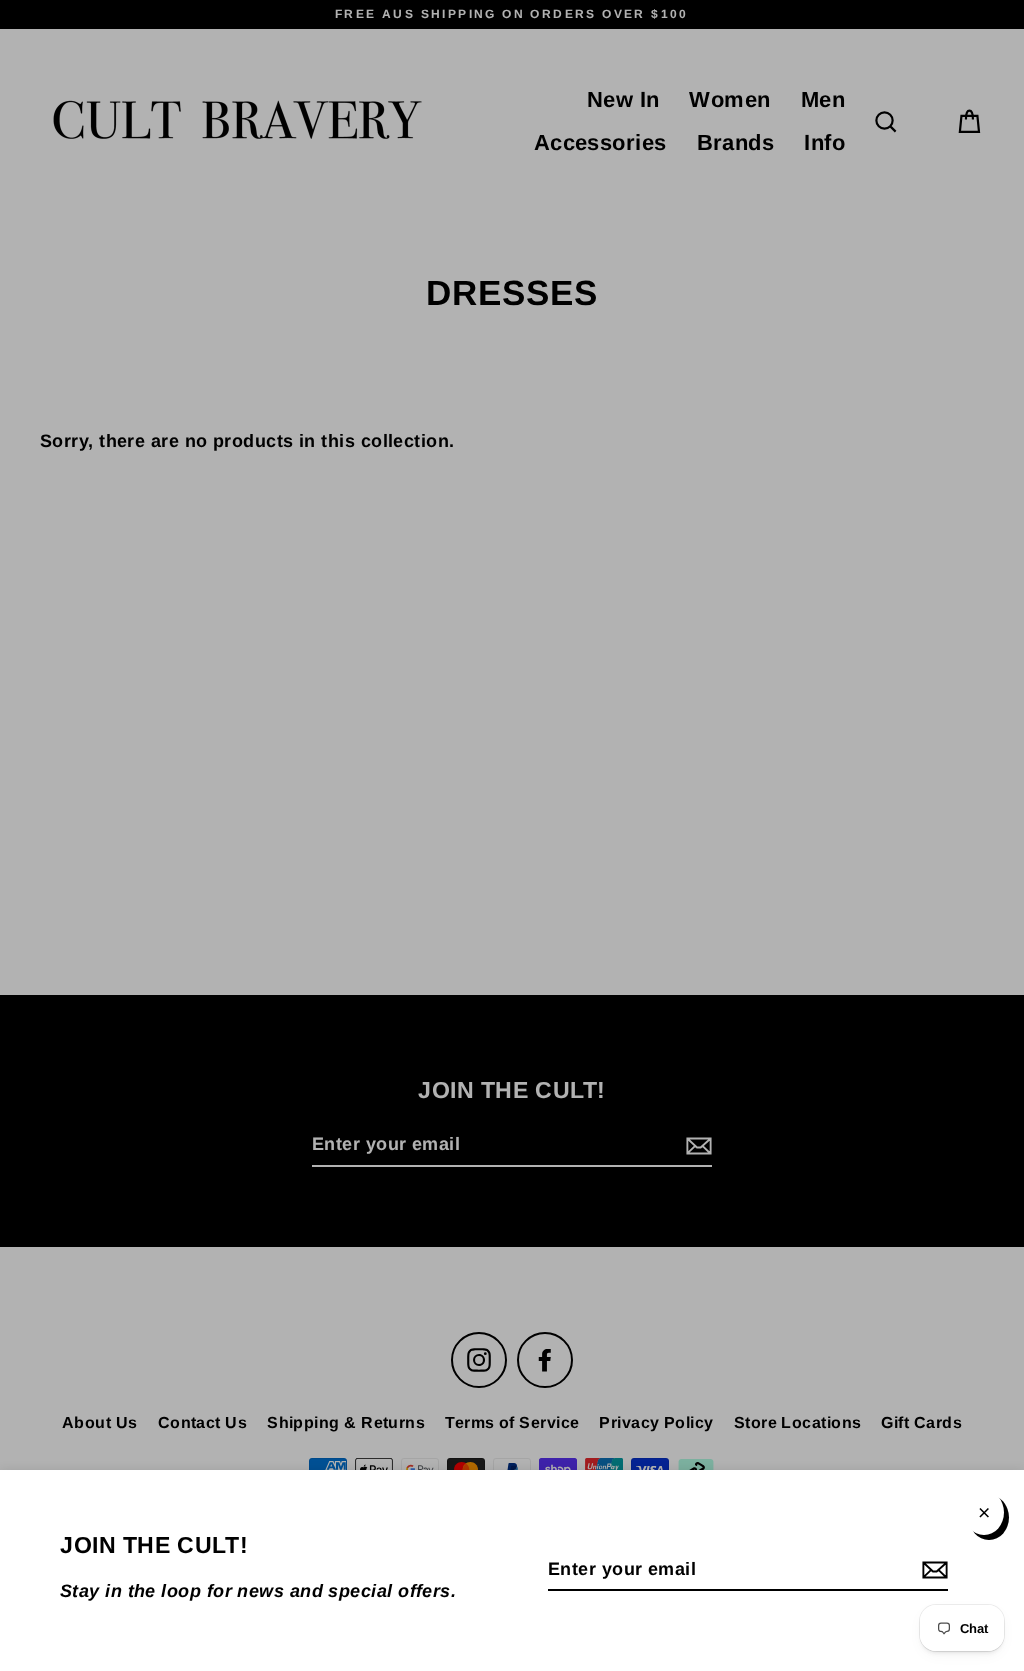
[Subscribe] (932, 1570)
